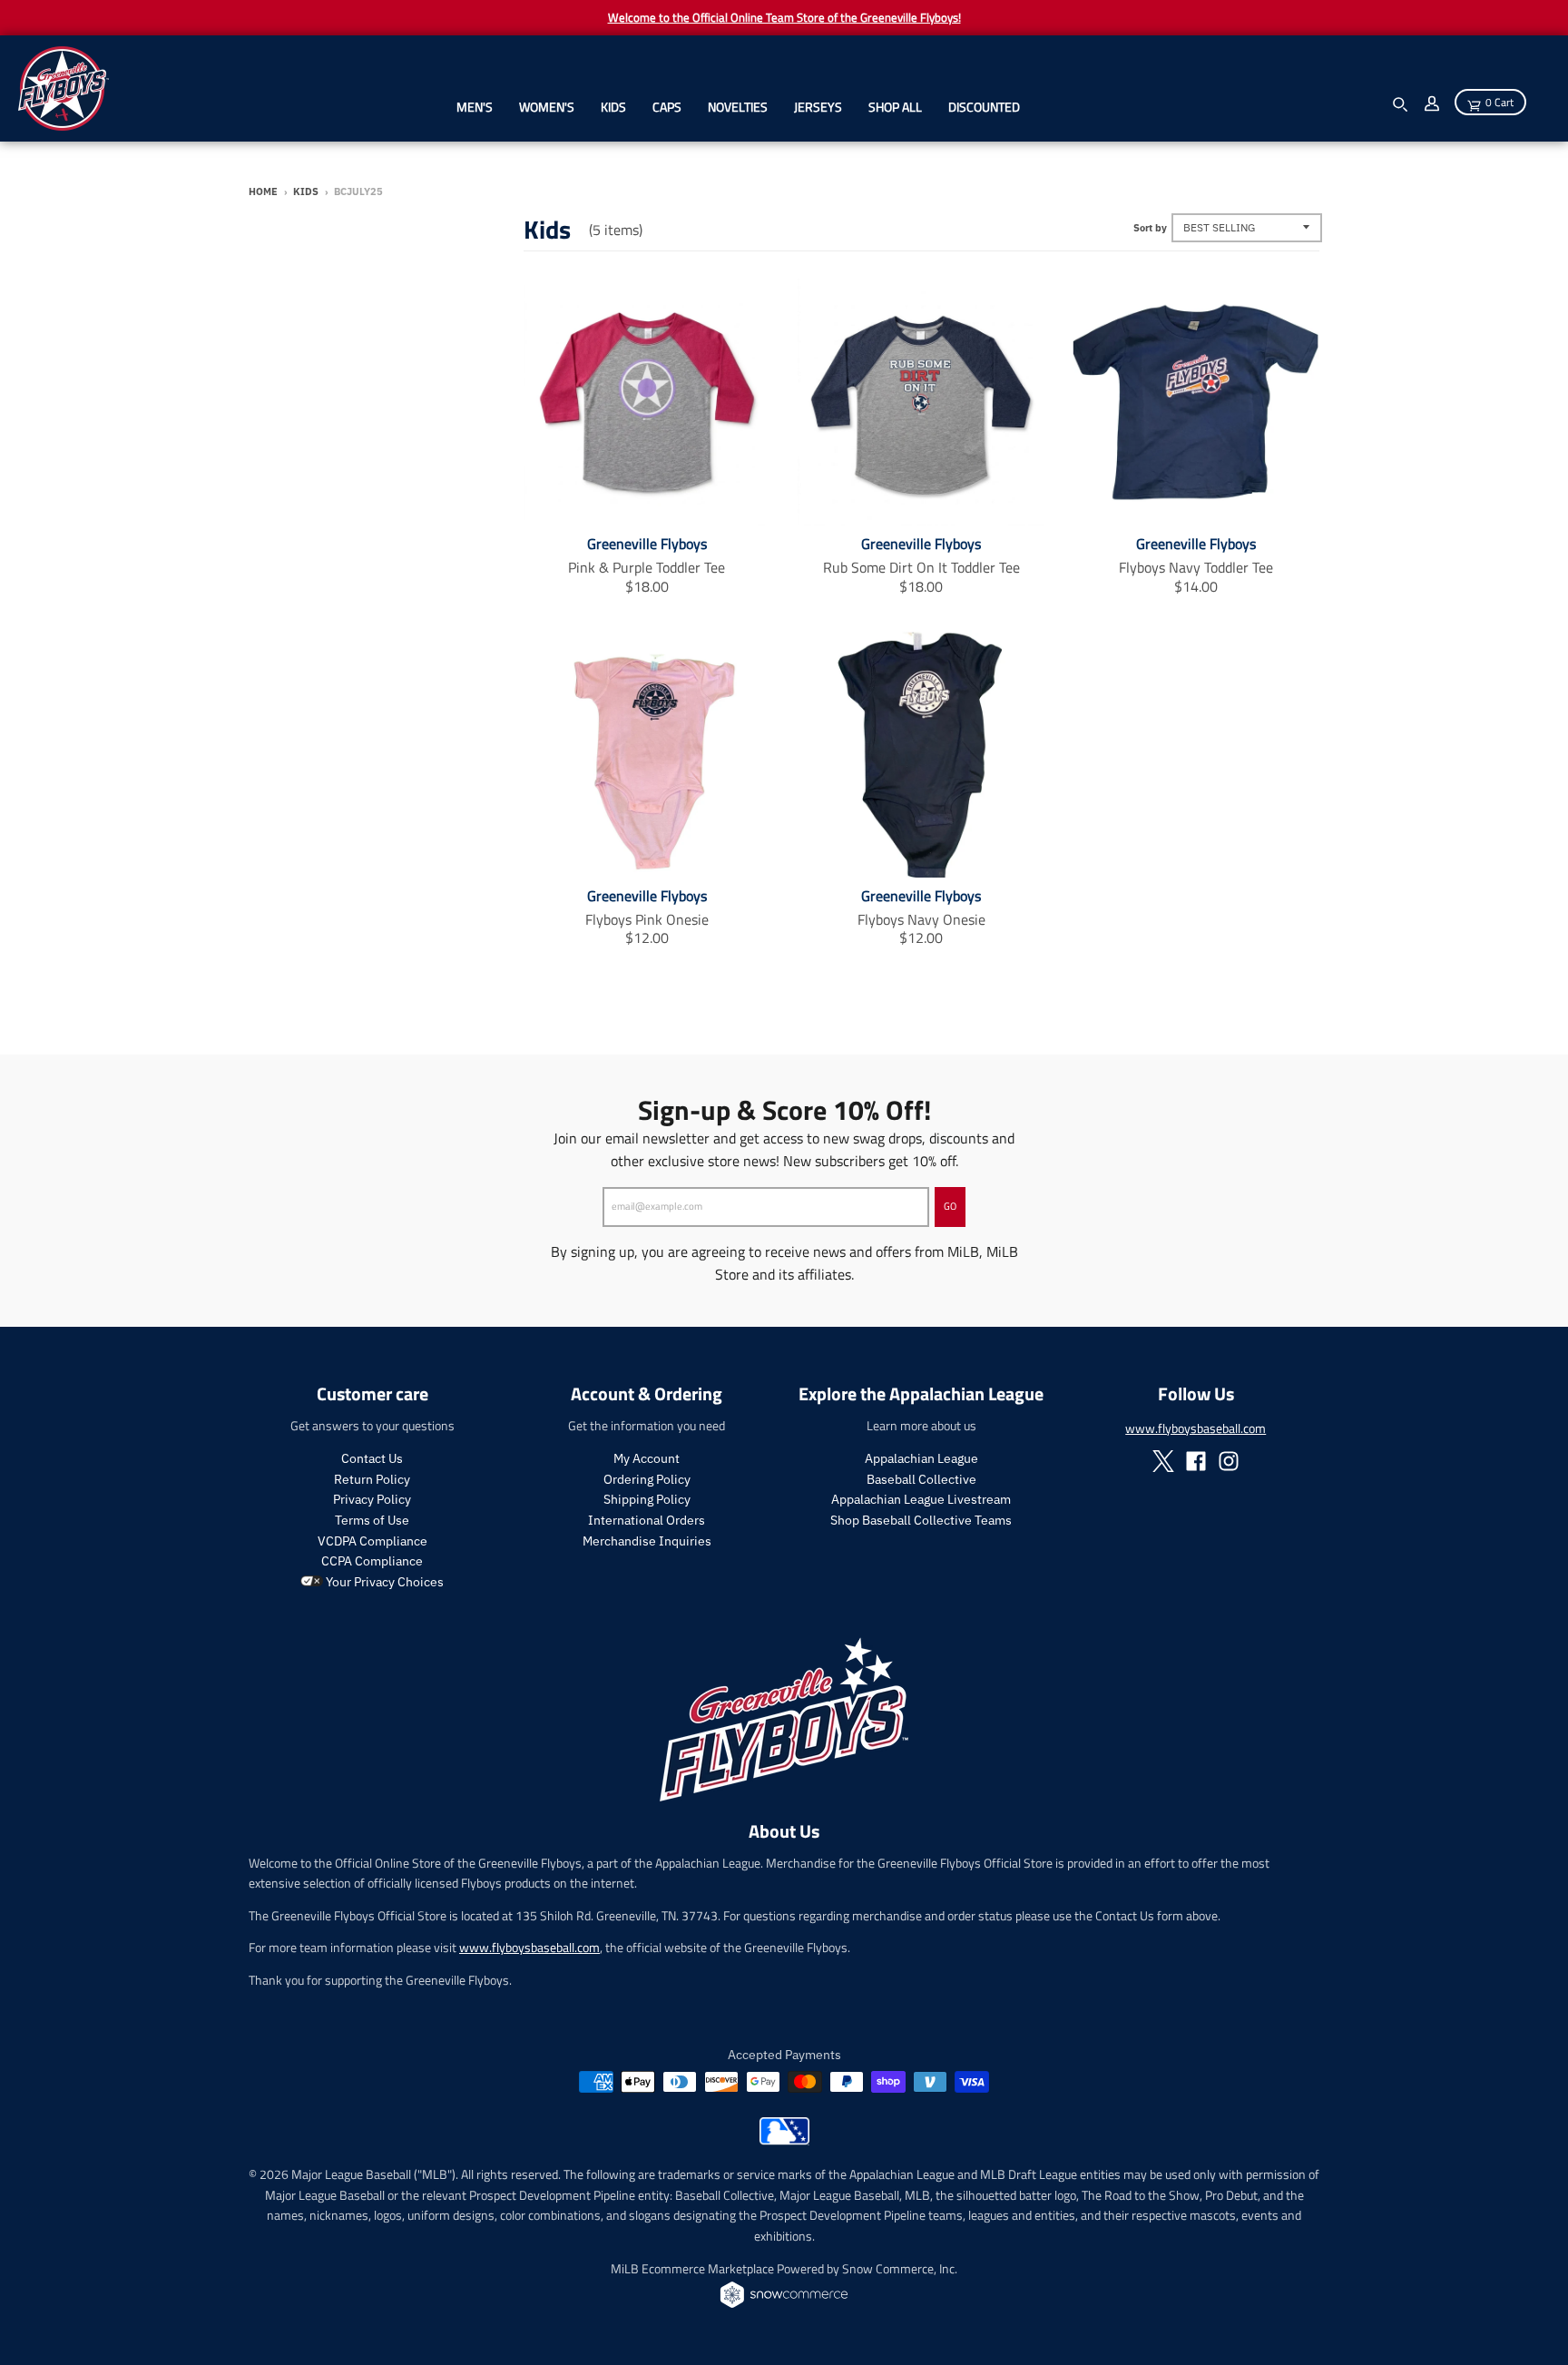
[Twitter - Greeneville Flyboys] (1163, 1461)
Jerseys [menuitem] (818, 107)
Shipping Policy (647, 1499)
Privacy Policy (372, 1499)
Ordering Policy (647, 1479)
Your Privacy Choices (383, 1582)
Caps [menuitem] (667, 107)
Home (263, 191)
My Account (647, 1458)
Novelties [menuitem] (738, 107)
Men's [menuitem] (475, 107)
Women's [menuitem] (547, 107)
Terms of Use (372, 1520)
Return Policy (372, 1479)
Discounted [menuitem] (984, 107)
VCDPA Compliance (372, 1541)
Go (950, 1206)
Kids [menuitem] (613, 107)
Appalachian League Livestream (921, 1499)
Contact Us (372, 1458)
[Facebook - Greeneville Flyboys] (1196, 1461)
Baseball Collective (921, 1479)
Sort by (1150, 228)
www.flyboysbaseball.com (1196, 1428)
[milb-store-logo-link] (784, 2140)
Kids (306, 191)
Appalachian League (921, 1458)
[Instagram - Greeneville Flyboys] (1229, 1461)
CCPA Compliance (372, 1561)
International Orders (647, 1520)
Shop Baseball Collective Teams (921, 1520)
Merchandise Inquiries (647, 1541)
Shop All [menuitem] (895, 107)
